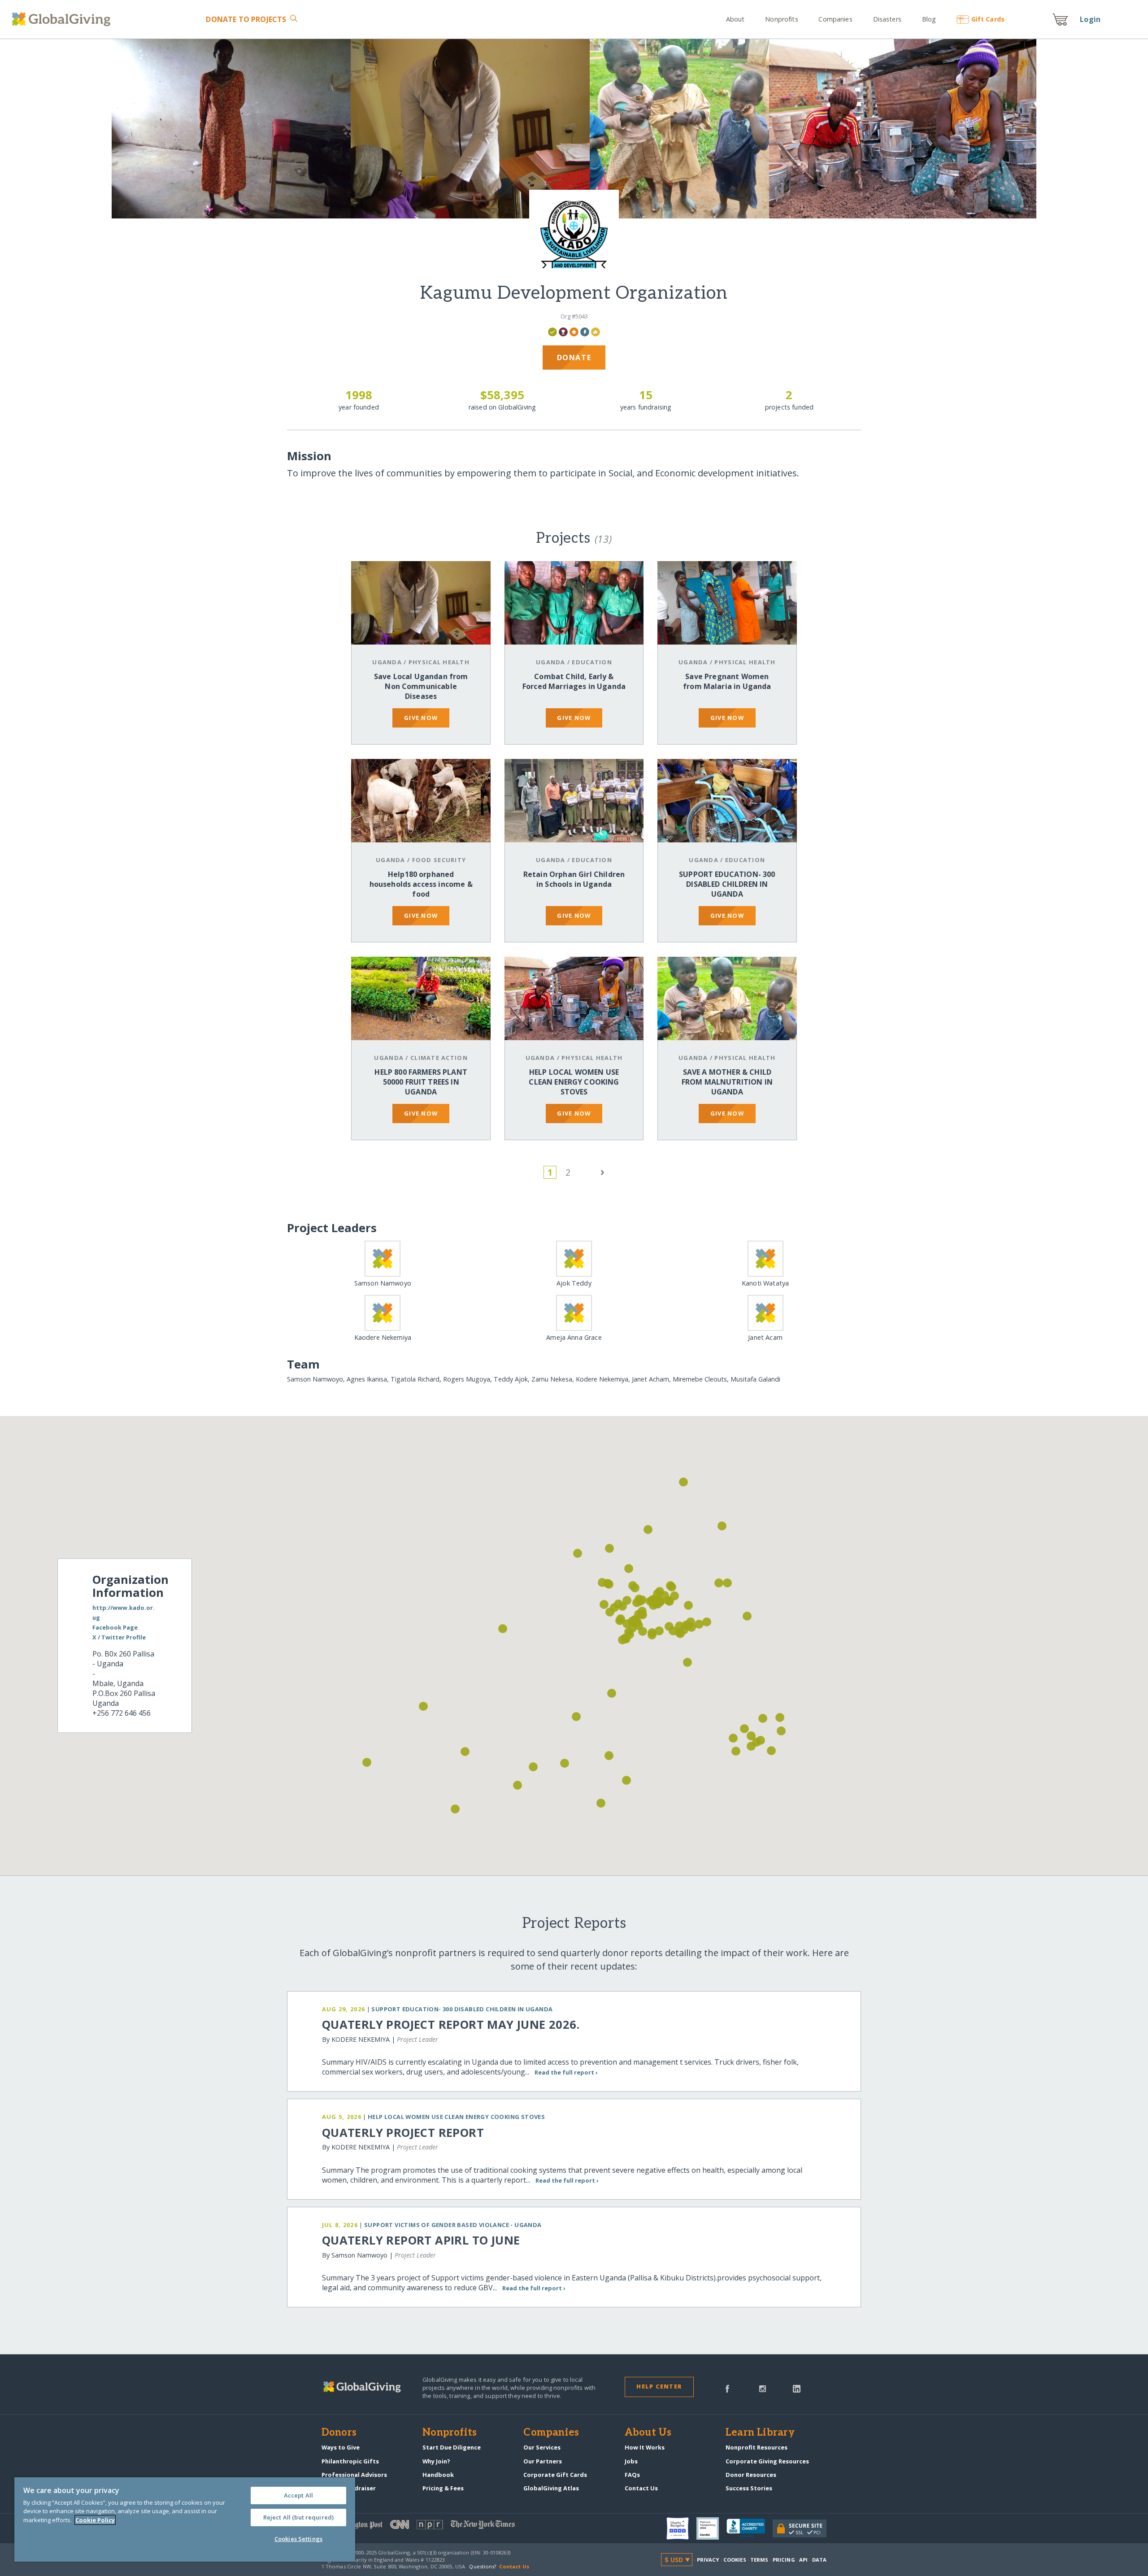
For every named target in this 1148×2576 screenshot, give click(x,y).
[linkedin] (797, 2388)
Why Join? (436, 2461)
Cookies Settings (298, 2539)
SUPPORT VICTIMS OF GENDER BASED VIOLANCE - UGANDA (453, 2225)
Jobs (631, 2461)
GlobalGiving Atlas (551, 2488)
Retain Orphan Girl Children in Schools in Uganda (574, 879)
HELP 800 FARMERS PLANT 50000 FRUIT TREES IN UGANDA (421, 1082)
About (735, 19)
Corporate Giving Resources (767, 2461)
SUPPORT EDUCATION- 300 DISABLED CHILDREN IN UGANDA (727, 884)
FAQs (632, 2475)
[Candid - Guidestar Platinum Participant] (711, 2528)
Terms (759, 2560)
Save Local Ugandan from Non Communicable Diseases (421, 686)
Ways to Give (341, 2447)
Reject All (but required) (298, 2517)
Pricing (784, 2560)
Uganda (387, 662)
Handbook (438, 2475)
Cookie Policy (95, 2520)
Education (592, 662)
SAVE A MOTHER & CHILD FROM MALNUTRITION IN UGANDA (727, 1082)
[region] (185, 2519)
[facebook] (727, 2388)
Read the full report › (566, 2072)
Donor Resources (751, 2475)
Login (1090, 19)
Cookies (735, 2560)
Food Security (439, 860)
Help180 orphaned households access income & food (421, 884)
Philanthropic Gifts (350, 2461)
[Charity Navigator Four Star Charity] (681, 2528)
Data (819, 2560)
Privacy (708, 2560)
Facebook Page (115, 1628)
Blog (929, 19)
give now (421, 718)
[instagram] (763, 2388)
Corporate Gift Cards (555, 2475)
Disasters (887, 19)
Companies (835, 19)
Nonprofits (781, 19)
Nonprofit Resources (757, 2447)
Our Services (542, 2447)
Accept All (298, 2495)
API (803, 2560)
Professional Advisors (354, 2475)
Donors (339, 2433)
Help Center (659, 2386)
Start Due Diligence (452, 2447)
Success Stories (749, 2488)
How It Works (645, 2447)
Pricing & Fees (443, 2488)
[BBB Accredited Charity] (750, 2528)
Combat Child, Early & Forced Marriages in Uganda (574, 681)
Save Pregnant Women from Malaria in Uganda (727, 681)
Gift (988, 19)
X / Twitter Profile (119, 1638)
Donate (246, 19)
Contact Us (641, 2488)
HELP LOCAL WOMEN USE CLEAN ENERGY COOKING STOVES (574, 1082)
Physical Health (439, 662)
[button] (455, 1809)
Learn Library (760, 2433)
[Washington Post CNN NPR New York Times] (448, 2526)
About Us (648, 2433)
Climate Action (439, 1058)
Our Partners (543, 2461)
